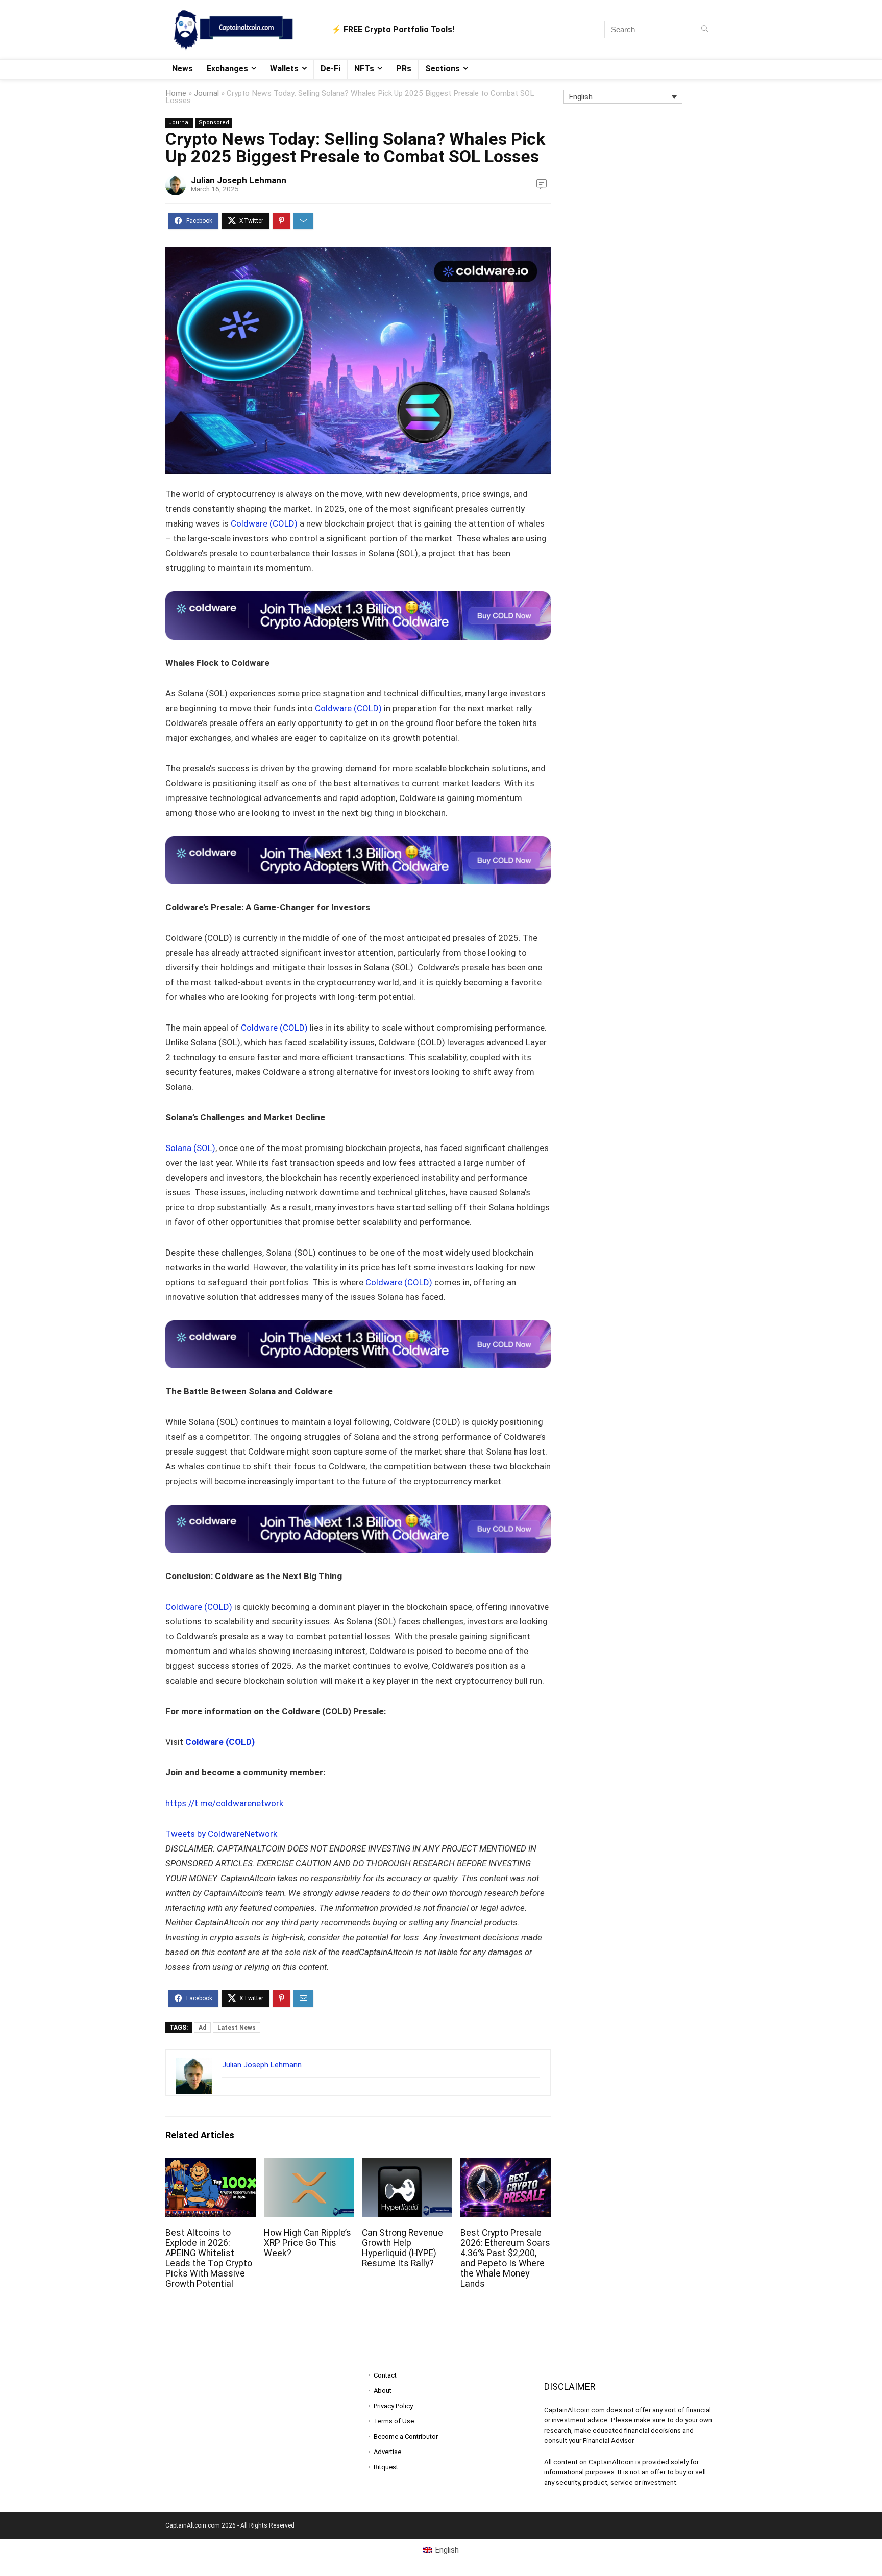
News (182, 69)
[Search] (705, 30)
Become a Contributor (406, 2436)
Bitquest (386, 2467)
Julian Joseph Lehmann (239, 180)
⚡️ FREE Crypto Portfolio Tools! (393, 29)
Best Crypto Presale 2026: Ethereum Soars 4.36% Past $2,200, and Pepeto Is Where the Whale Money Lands (505, 2258)
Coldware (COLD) (264, 523)
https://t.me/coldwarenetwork (224, 1803)
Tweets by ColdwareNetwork (221, 1834)
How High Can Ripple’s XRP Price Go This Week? (308, 2243)
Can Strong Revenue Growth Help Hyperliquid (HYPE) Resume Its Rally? (402, 2248)
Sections (443, 69)
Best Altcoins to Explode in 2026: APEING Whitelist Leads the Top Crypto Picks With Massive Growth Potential (209, 2258)
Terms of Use (394, 2421)
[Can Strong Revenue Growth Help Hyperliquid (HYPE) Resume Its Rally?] (407, 2165)
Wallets (284, 69)
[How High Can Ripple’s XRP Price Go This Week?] (309, 2165)
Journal (206, 93)
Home (176, 93)
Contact (385, 2375)
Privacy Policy (393, 2406)
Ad (202, 2028)
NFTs (364, 69)
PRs (404, 69)
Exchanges (227, 69)
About (383, 2391)
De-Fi (330, 69)
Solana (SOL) (190, 1148)
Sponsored (214, 123)
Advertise (387, 2452)
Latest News (237, 2028)
